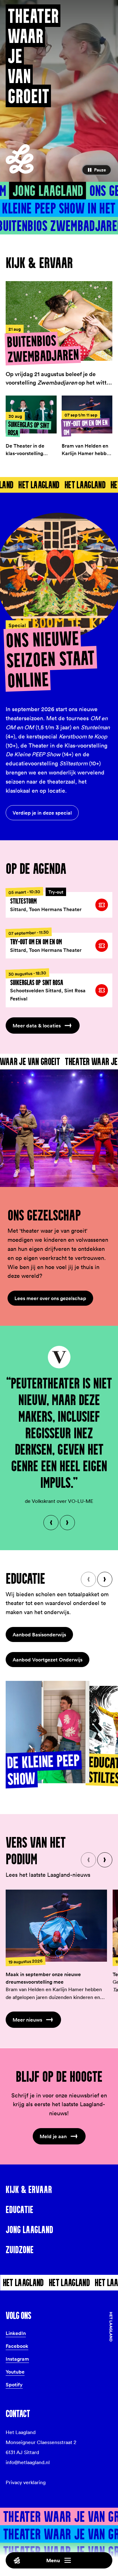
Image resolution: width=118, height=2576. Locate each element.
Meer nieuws (27, 2020)
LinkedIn (16, 2333)
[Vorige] (51, 1523)
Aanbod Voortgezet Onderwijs (48, 1660)
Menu (53, 2560)
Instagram (17, 2359)
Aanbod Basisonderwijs (39, 1634)
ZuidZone (20, 2250)
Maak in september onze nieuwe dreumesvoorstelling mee (43, 1978)
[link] (59, 902)
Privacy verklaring (26, 2482)
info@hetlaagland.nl (28, 2462)
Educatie (20, 2210)
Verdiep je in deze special (42, 813)
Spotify (14, 2385)
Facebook (17, 2346)
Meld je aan (53, 2136)
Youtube (15, 2372)
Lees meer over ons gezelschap (50, 1298)
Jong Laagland (48, 191)
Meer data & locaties (37, 1026)
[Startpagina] (20, 159)
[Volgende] (67, 1523)
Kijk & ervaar (29, 2190)
